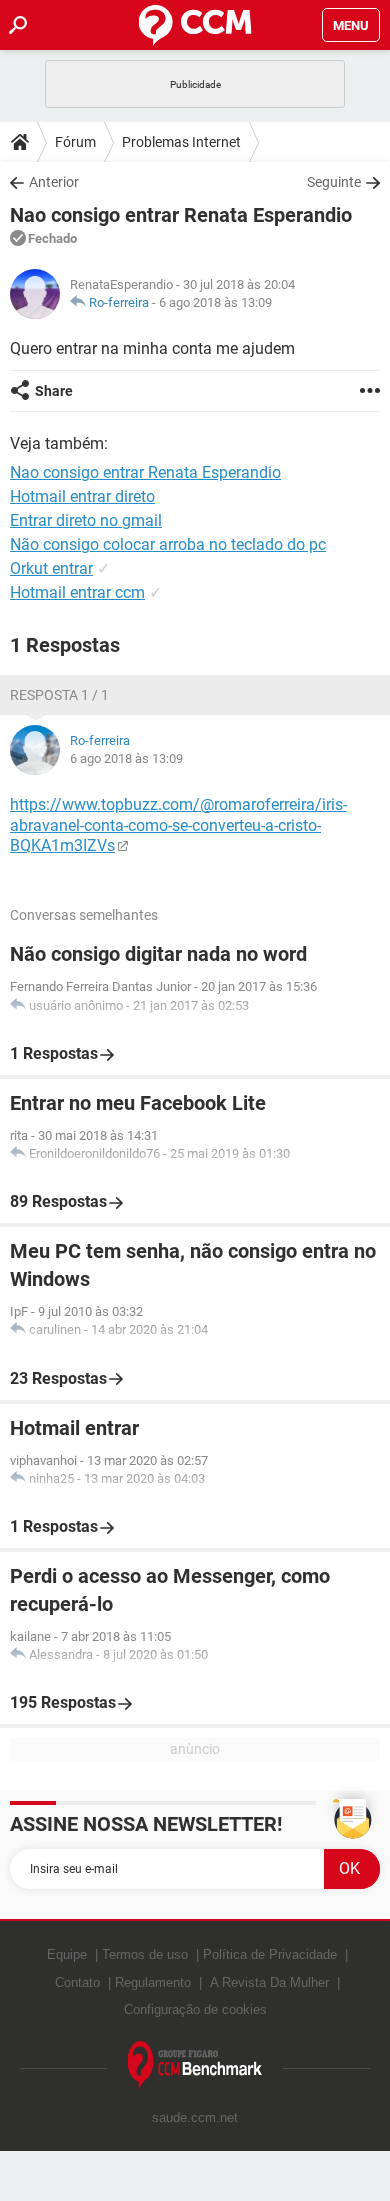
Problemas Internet (181, 142)
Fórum (75, 142)
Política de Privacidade (270, 1954)
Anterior (54, 182)
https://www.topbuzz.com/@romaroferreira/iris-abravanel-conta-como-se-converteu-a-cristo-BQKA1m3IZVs (178, 825)
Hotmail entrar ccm (77, 592)
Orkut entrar (51, 568)
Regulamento (153, 1982)
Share (54, 391)
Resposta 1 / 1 (59, 695)
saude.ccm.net (195, 2117)
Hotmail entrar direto (82, 496)
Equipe (67, 1954)
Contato (77, 1982)
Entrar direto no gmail (86, 520)
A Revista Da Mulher (269, 1982)
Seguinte (334, 182)
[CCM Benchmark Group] (195, 2065)
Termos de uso (145, 1954)
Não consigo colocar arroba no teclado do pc (168, 544)
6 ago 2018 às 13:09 (215, 302)
